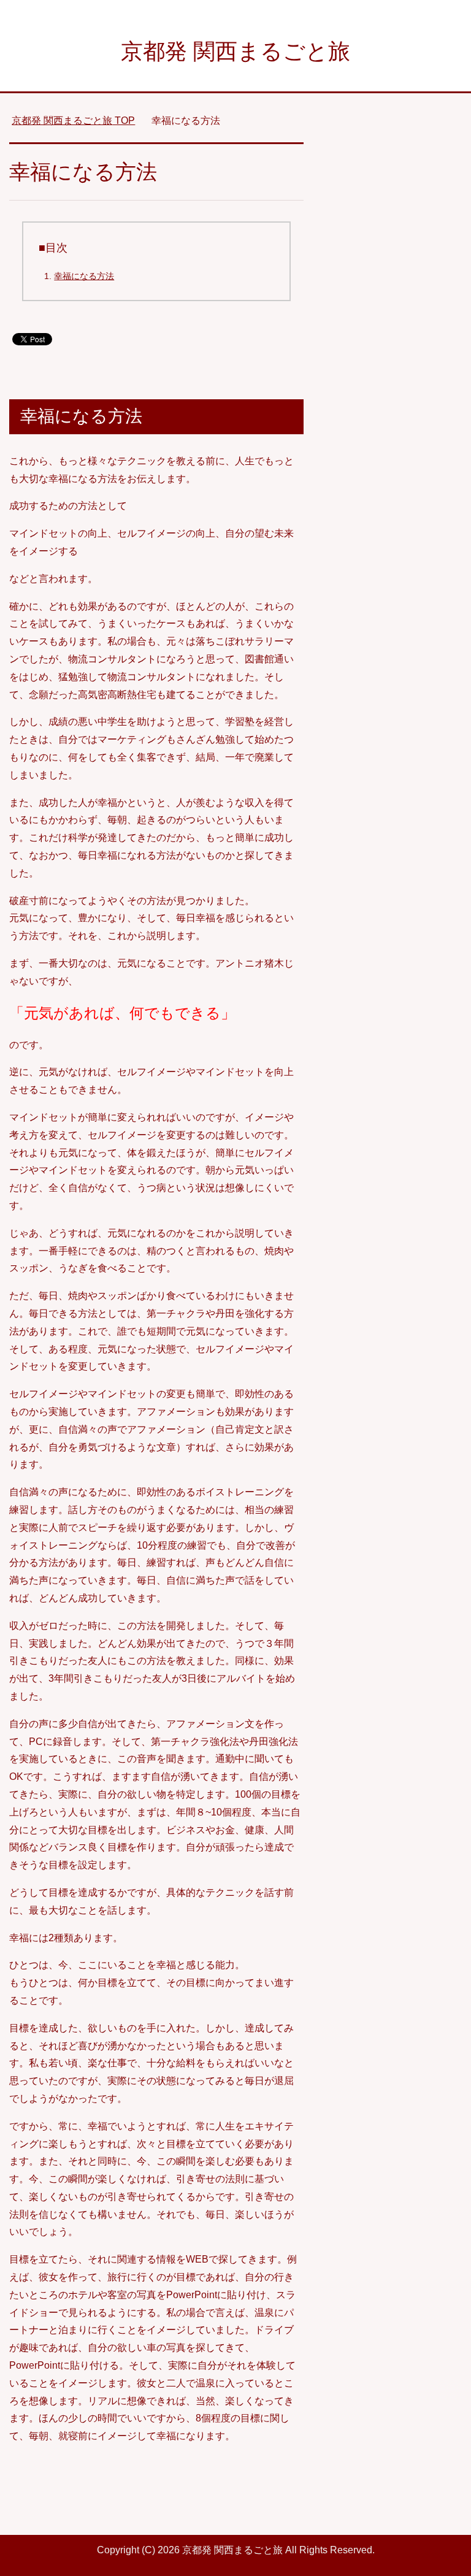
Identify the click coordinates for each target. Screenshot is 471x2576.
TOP (73, 121)
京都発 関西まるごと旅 (235, 51)
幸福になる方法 (84, 276)
